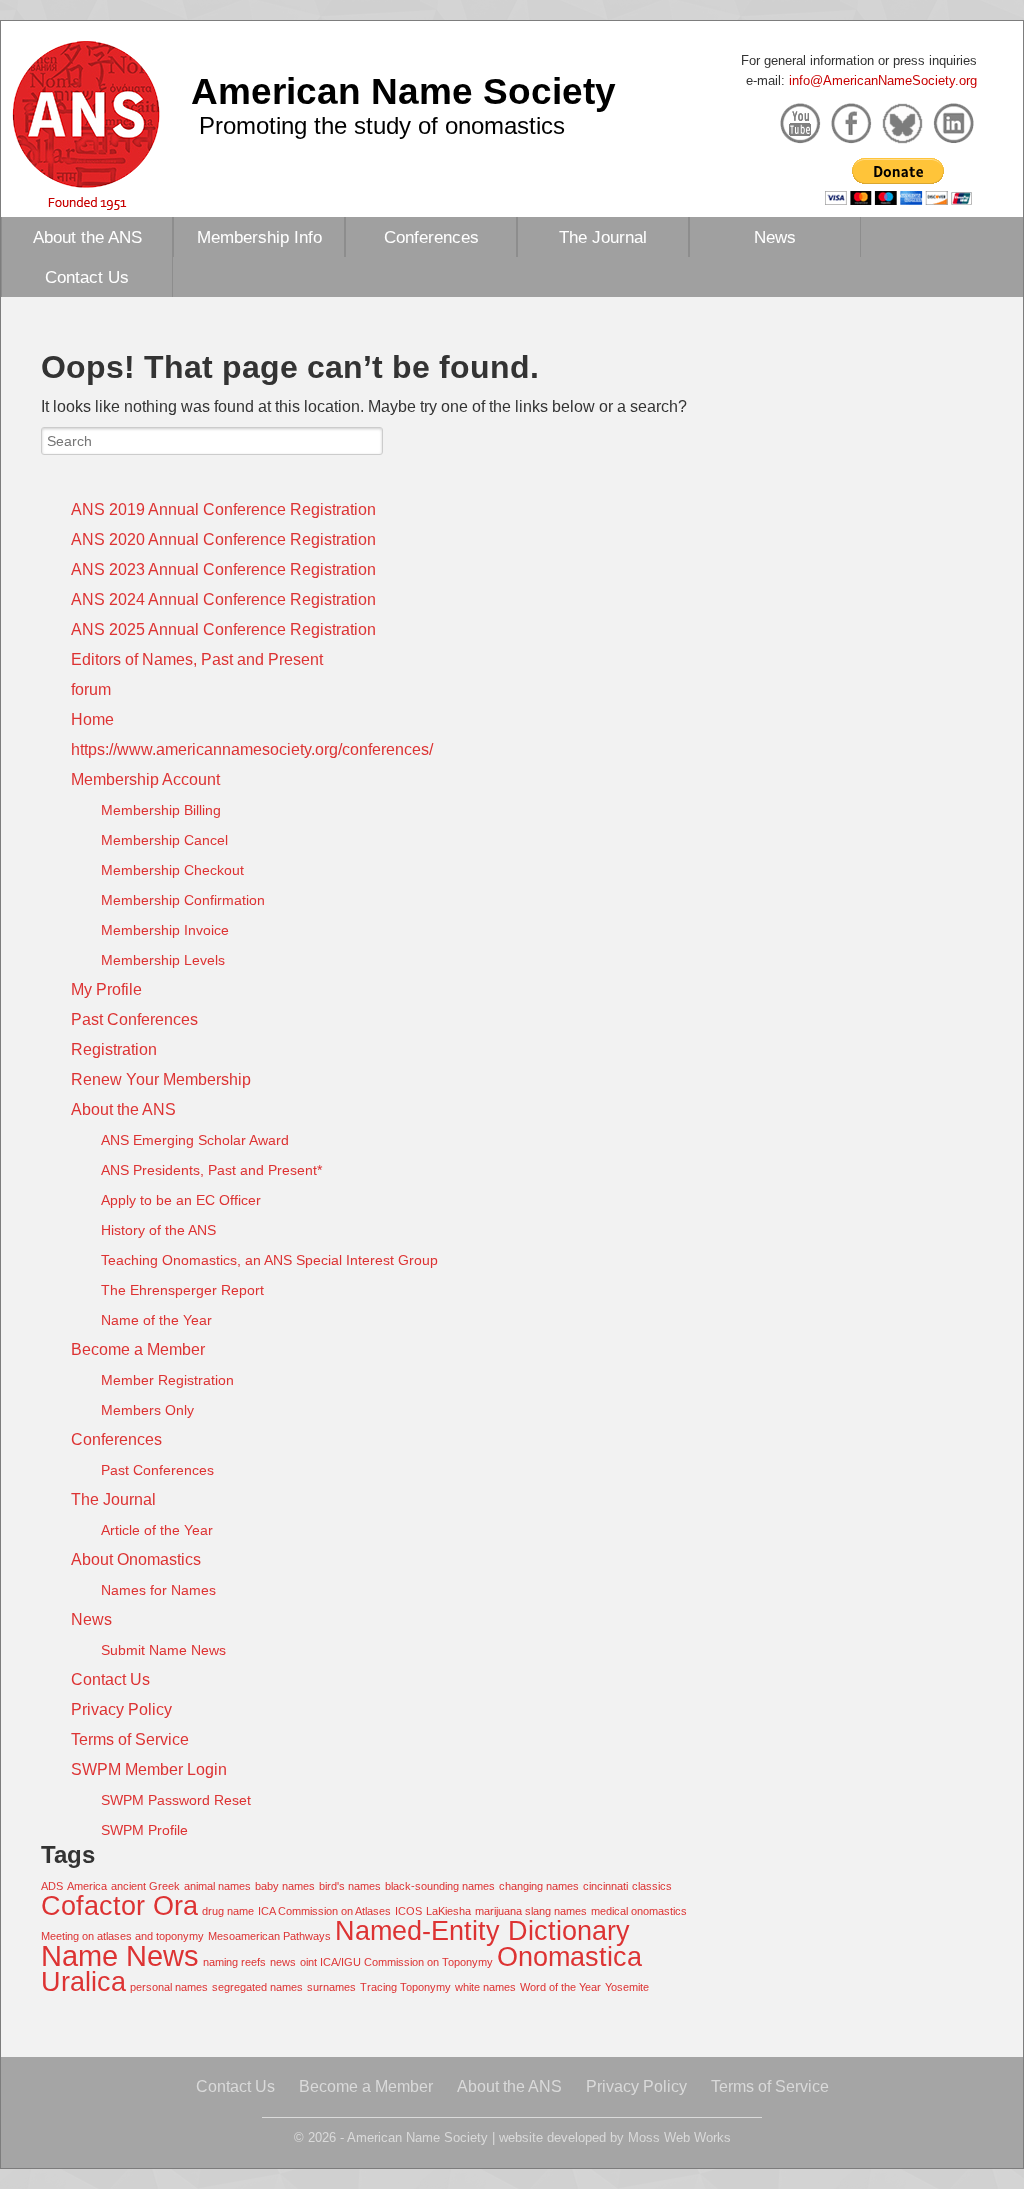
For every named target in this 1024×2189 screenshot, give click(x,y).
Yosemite (627, 1987)
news (283, 1962)
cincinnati (605, 1886)
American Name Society (403, 91)
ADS (52, 1886)
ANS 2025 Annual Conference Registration (223, 629)
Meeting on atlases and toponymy (122, 1936)
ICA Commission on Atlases (324, 1911)
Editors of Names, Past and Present (197, 659)
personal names (169, 1987)
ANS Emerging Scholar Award (195, 1140)
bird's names (350, 1886)
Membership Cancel (164, 840)
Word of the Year (560, 1987)
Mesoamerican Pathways (269, 1936)
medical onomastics (639, 1911)
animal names (217, 1886)
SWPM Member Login (149, 1769)
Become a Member (138, 1349)
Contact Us (87, 277)
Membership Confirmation (183, 900)
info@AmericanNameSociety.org (883, 80)
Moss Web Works (679, 2137)
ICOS (408, 1911)
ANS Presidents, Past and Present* (211, 1170)
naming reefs (234, 1962)
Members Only (147, 1410)
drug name (228, 1911)
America (87, 1886)
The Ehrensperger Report (182, 1290)
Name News (120, 1955)
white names (485, 1987)
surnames (331, 1987)
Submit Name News (163, 1650)
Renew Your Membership (161, 1079)
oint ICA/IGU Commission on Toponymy (396, 1962)
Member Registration (167, 1380)
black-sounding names (440, 1886)
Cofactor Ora (119, 1905)
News (775, 237)
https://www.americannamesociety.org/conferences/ (252, 749)
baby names (285, 1886)
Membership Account (145, 779)
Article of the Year (157, 1530)
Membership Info (259, 237)
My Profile (106, 989)
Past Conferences (134, 1019)
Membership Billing (161, 810)
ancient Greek (145, 1886)
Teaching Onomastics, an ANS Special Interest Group (269, 1260)
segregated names (257, 1987)
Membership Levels (163, 960)
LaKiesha (448, 1911)
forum (91, 689)
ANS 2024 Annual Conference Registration (223, 599)
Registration (114, 1049)
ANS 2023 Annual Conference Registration (223, 569)
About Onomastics (136, 1559)
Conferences (431, 237)
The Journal (603, 237)
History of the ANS (158, 1230)
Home (92, 719)
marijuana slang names (531, 1911)
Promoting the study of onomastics (382, 125)
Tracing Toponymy (405, 1987)
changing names (539, 1886)
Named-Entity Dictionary (482, 1930)
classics (652, 1886)
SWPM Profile (144, 1830)
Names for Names (158, 1590)
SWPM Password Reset (176, 1800)
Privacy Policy (121, 1709)
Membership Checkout (172, 870)
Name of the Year (156, 1320)
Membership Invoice (165, 930)
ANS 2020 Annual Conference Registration (223, 539)
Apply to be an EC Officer (181, 1200)
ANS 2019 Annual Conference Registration (223, 509)
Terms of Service (130, 1739)
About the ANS (87, 237)
